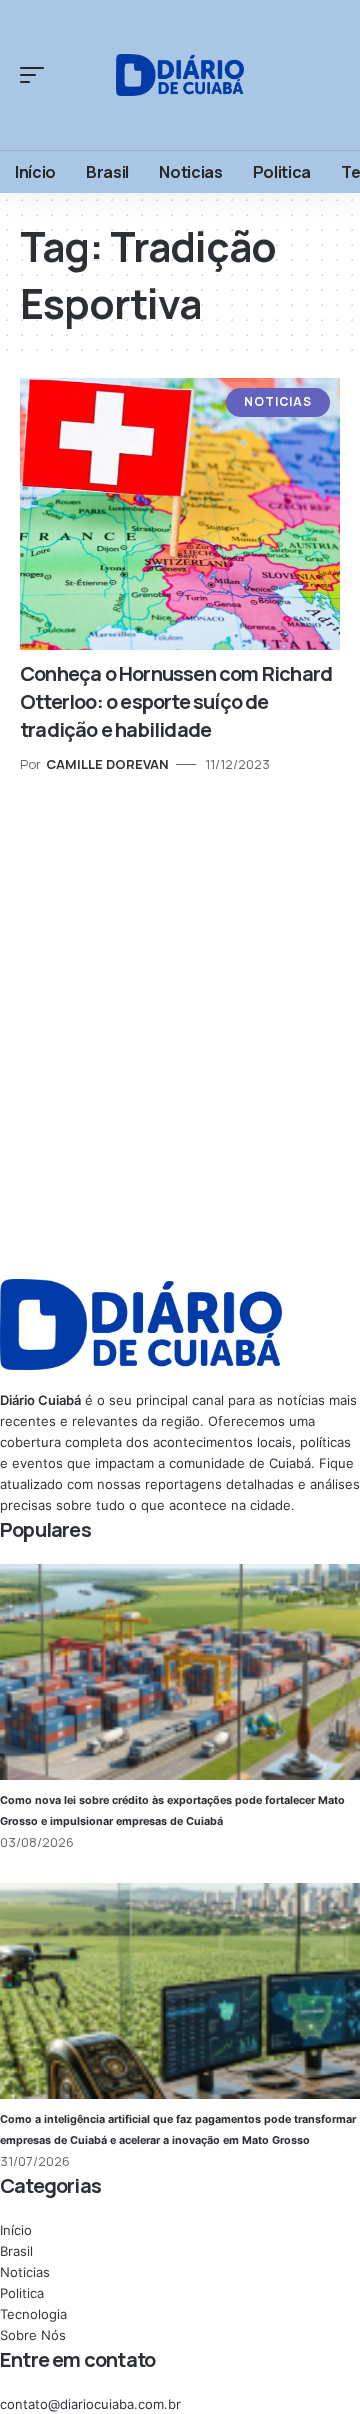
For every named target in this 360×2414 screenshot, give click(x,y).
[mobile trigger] (37, 75)
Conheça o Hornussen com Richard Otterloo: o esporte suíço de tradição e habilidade (176, 701)
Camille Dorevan (107, 764)
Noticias (278, 401)
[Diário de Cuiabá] (180, 74)
